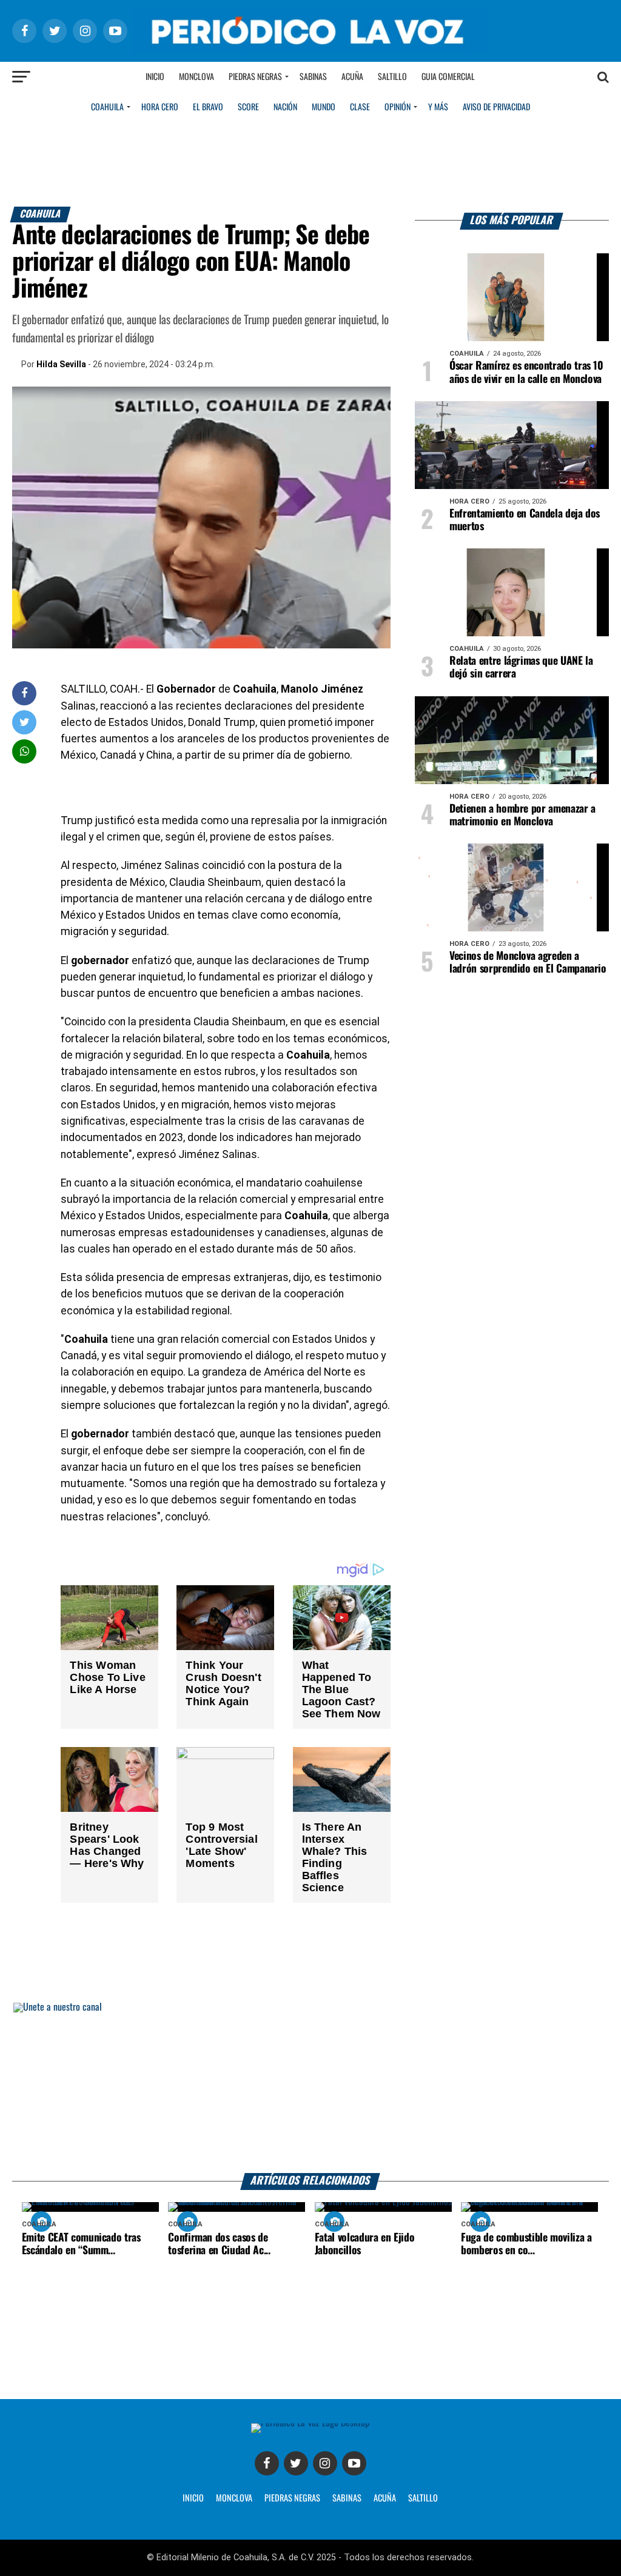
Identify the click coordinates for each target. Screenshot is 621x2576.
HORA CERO (160, 107)
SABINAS (347, 2498)
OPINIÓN (398, 107)
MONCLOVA (234, 2498)
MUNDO (324, 107)
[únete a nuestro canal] (310, 2088)
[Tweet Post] (25, 722)
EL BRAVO (208, 107)
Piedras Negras (255, 77)
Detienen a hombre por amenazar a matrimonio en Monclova (522, 815)
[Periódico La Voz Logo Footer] (310, 2423)
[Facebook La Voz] (267, 2463)
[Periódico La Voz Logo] (310, 49)
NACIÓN (285, 107)
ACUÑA (385, 2498)
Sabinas (313, 77)
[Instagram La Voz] (325, 2463)
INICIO (193, 2498)
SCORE (248, 107)
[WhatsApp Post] (25, 751)
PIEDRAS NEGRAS (292, 2498)
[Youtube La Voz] (354, 2463)
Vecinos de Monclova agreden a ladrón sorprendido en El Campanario (528, 963)
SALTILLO (423, 2498)
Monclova (196, 77)
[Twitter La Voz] (296, 2463)
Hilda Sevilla (61, 364)
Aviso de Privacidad (496, 107)
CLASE (360, 107)
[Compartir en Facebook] (24, 693)
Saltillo (392, 77)
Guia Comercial (448, 77)
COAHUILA (107, 107)
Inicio (155, 77)
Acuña (352, 77)
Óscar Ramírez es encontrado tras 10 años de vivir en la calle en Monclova (526, 372)
